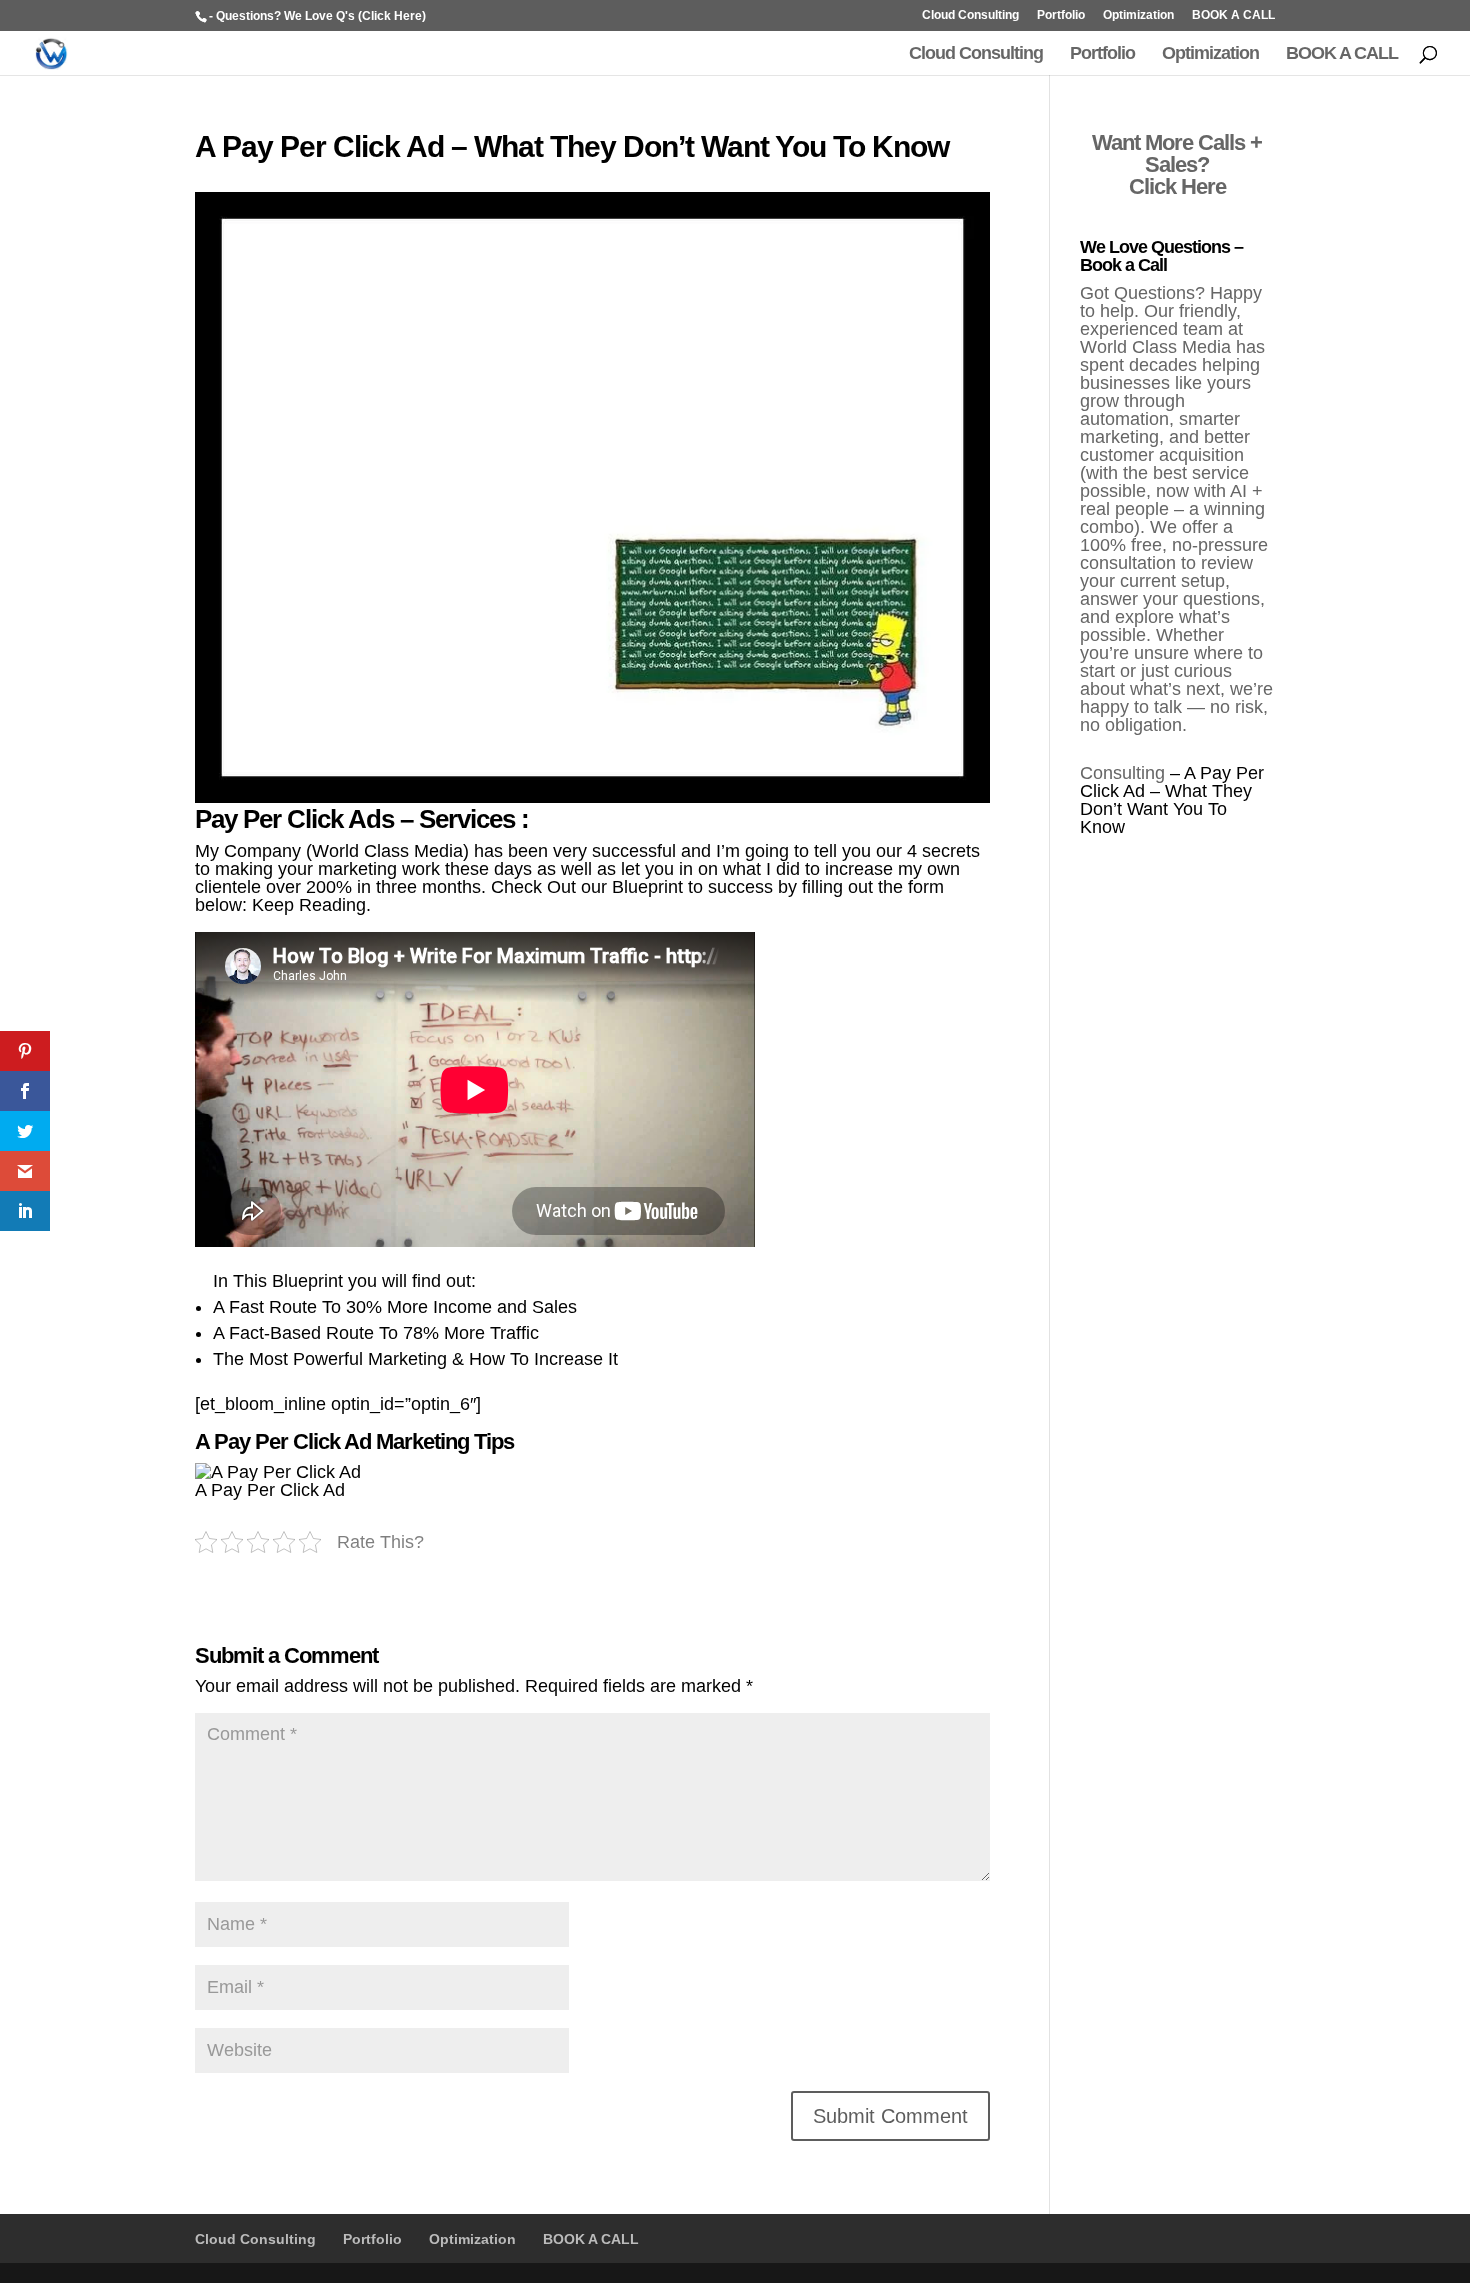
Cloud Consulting (970, 15)
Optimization (1138, 15)
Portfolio (1061, 15)
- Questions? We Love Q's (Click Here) (317, 16)
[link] (25, 1051)
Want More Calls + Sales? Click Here (1177, 164)
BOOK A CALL (1233, 15)
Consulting (1122, 773)
